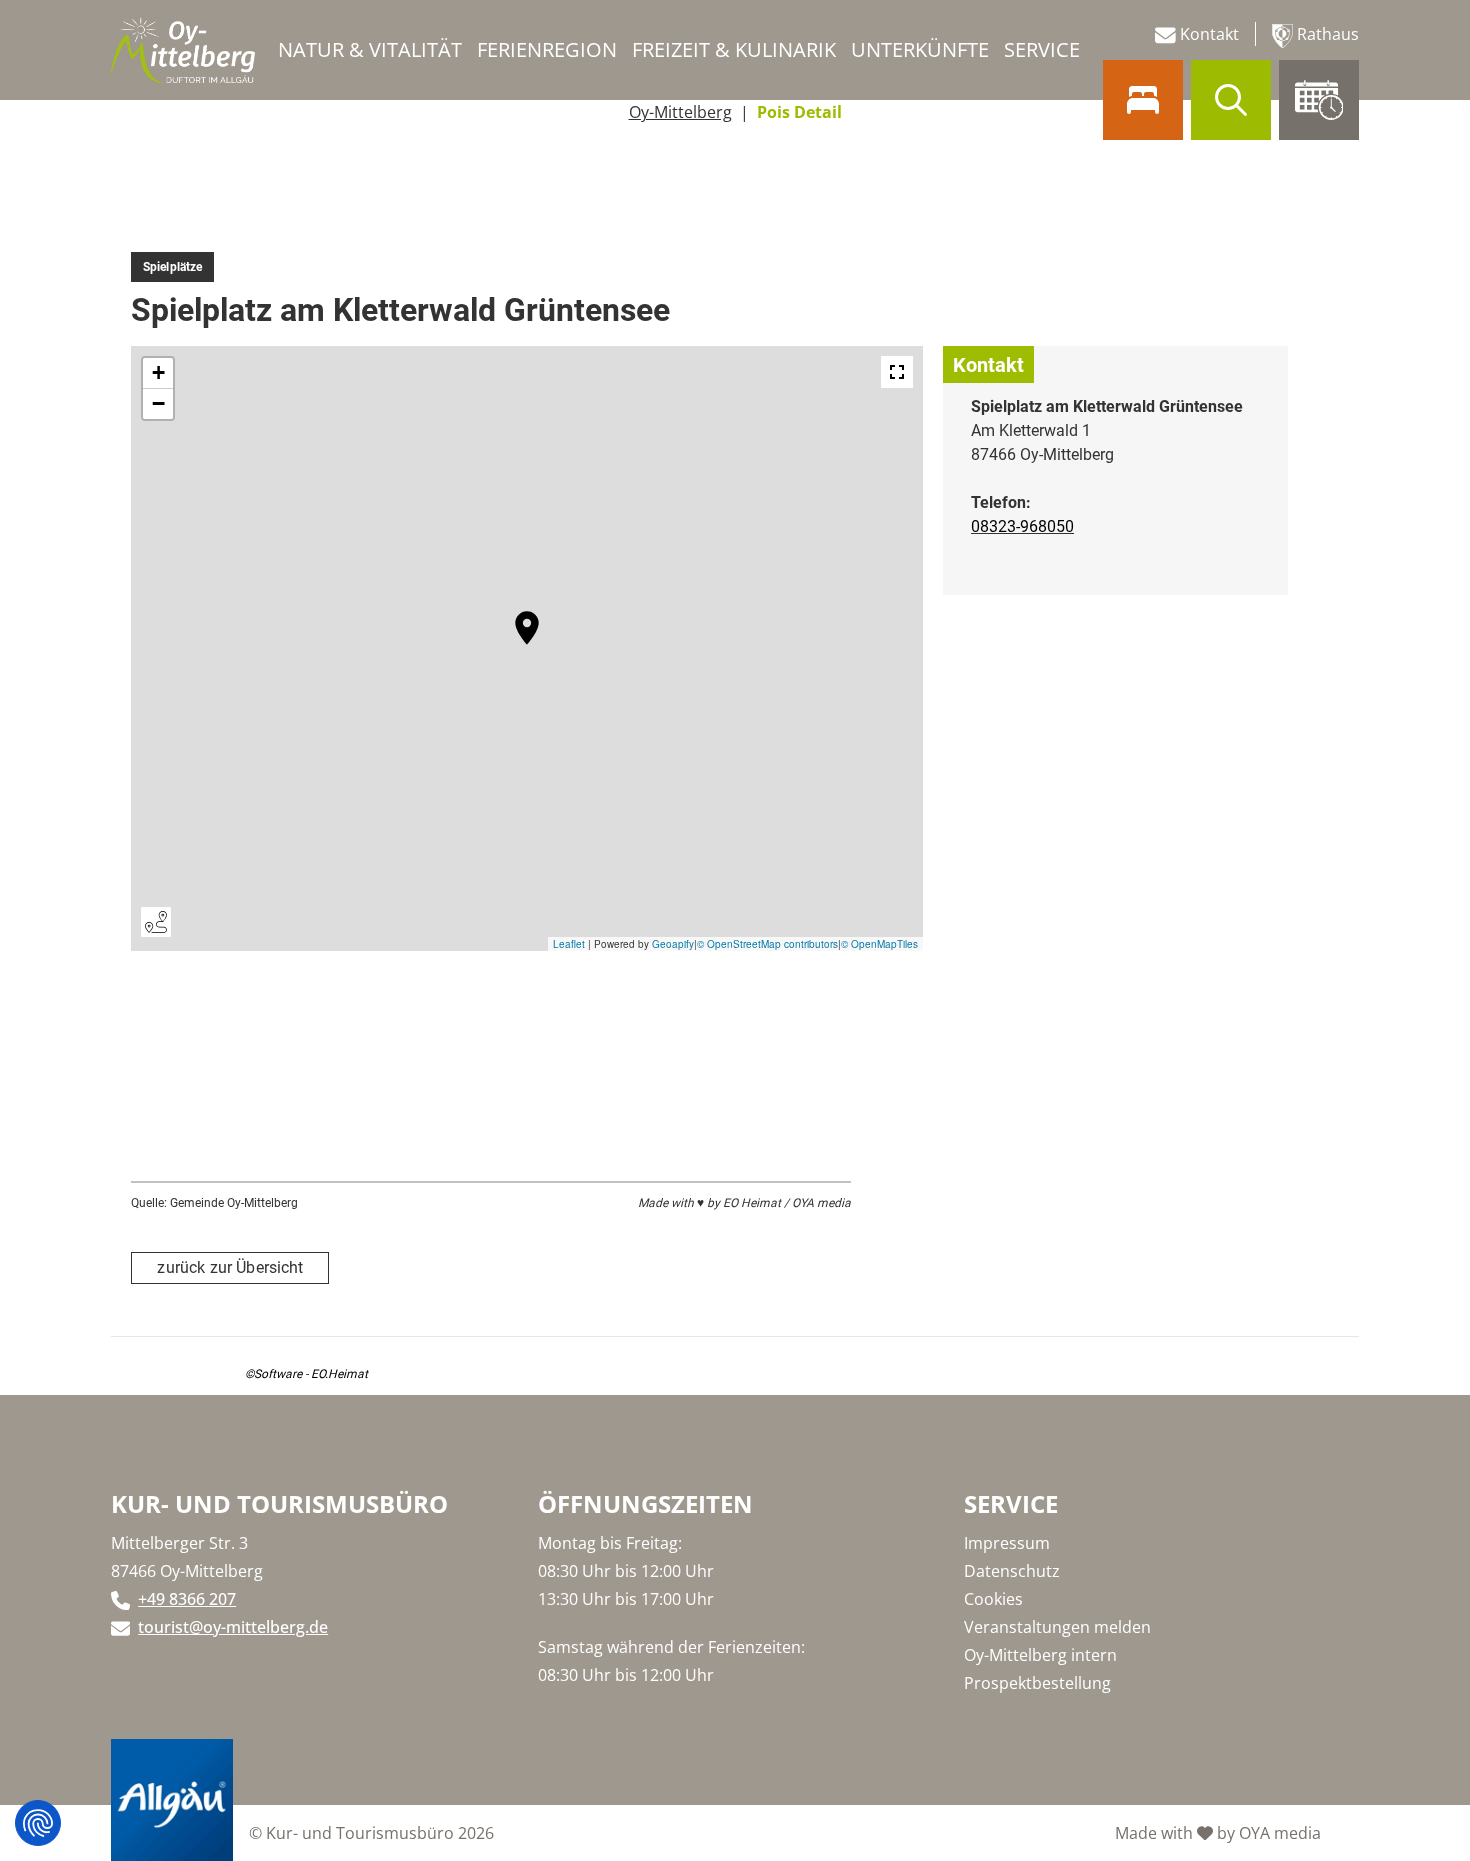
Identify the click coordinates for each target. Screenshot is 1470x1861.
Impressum (1007, 1543)
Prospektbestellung (1037, 1683)
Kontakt (1207, 34)
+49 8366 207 (187, 1599)
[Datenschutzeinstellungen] (38, 1823)
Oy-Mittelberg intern (1040, 1655)
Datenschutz (1012, 1571)
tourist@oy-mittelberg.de (233, 1627)
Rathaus (1326, 34)
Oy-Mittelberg (680, 112)
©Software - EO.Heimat (306, 1374)
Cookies (993, 1599)
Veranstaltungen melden (1057, 1627)
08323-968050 (1022, 526)
